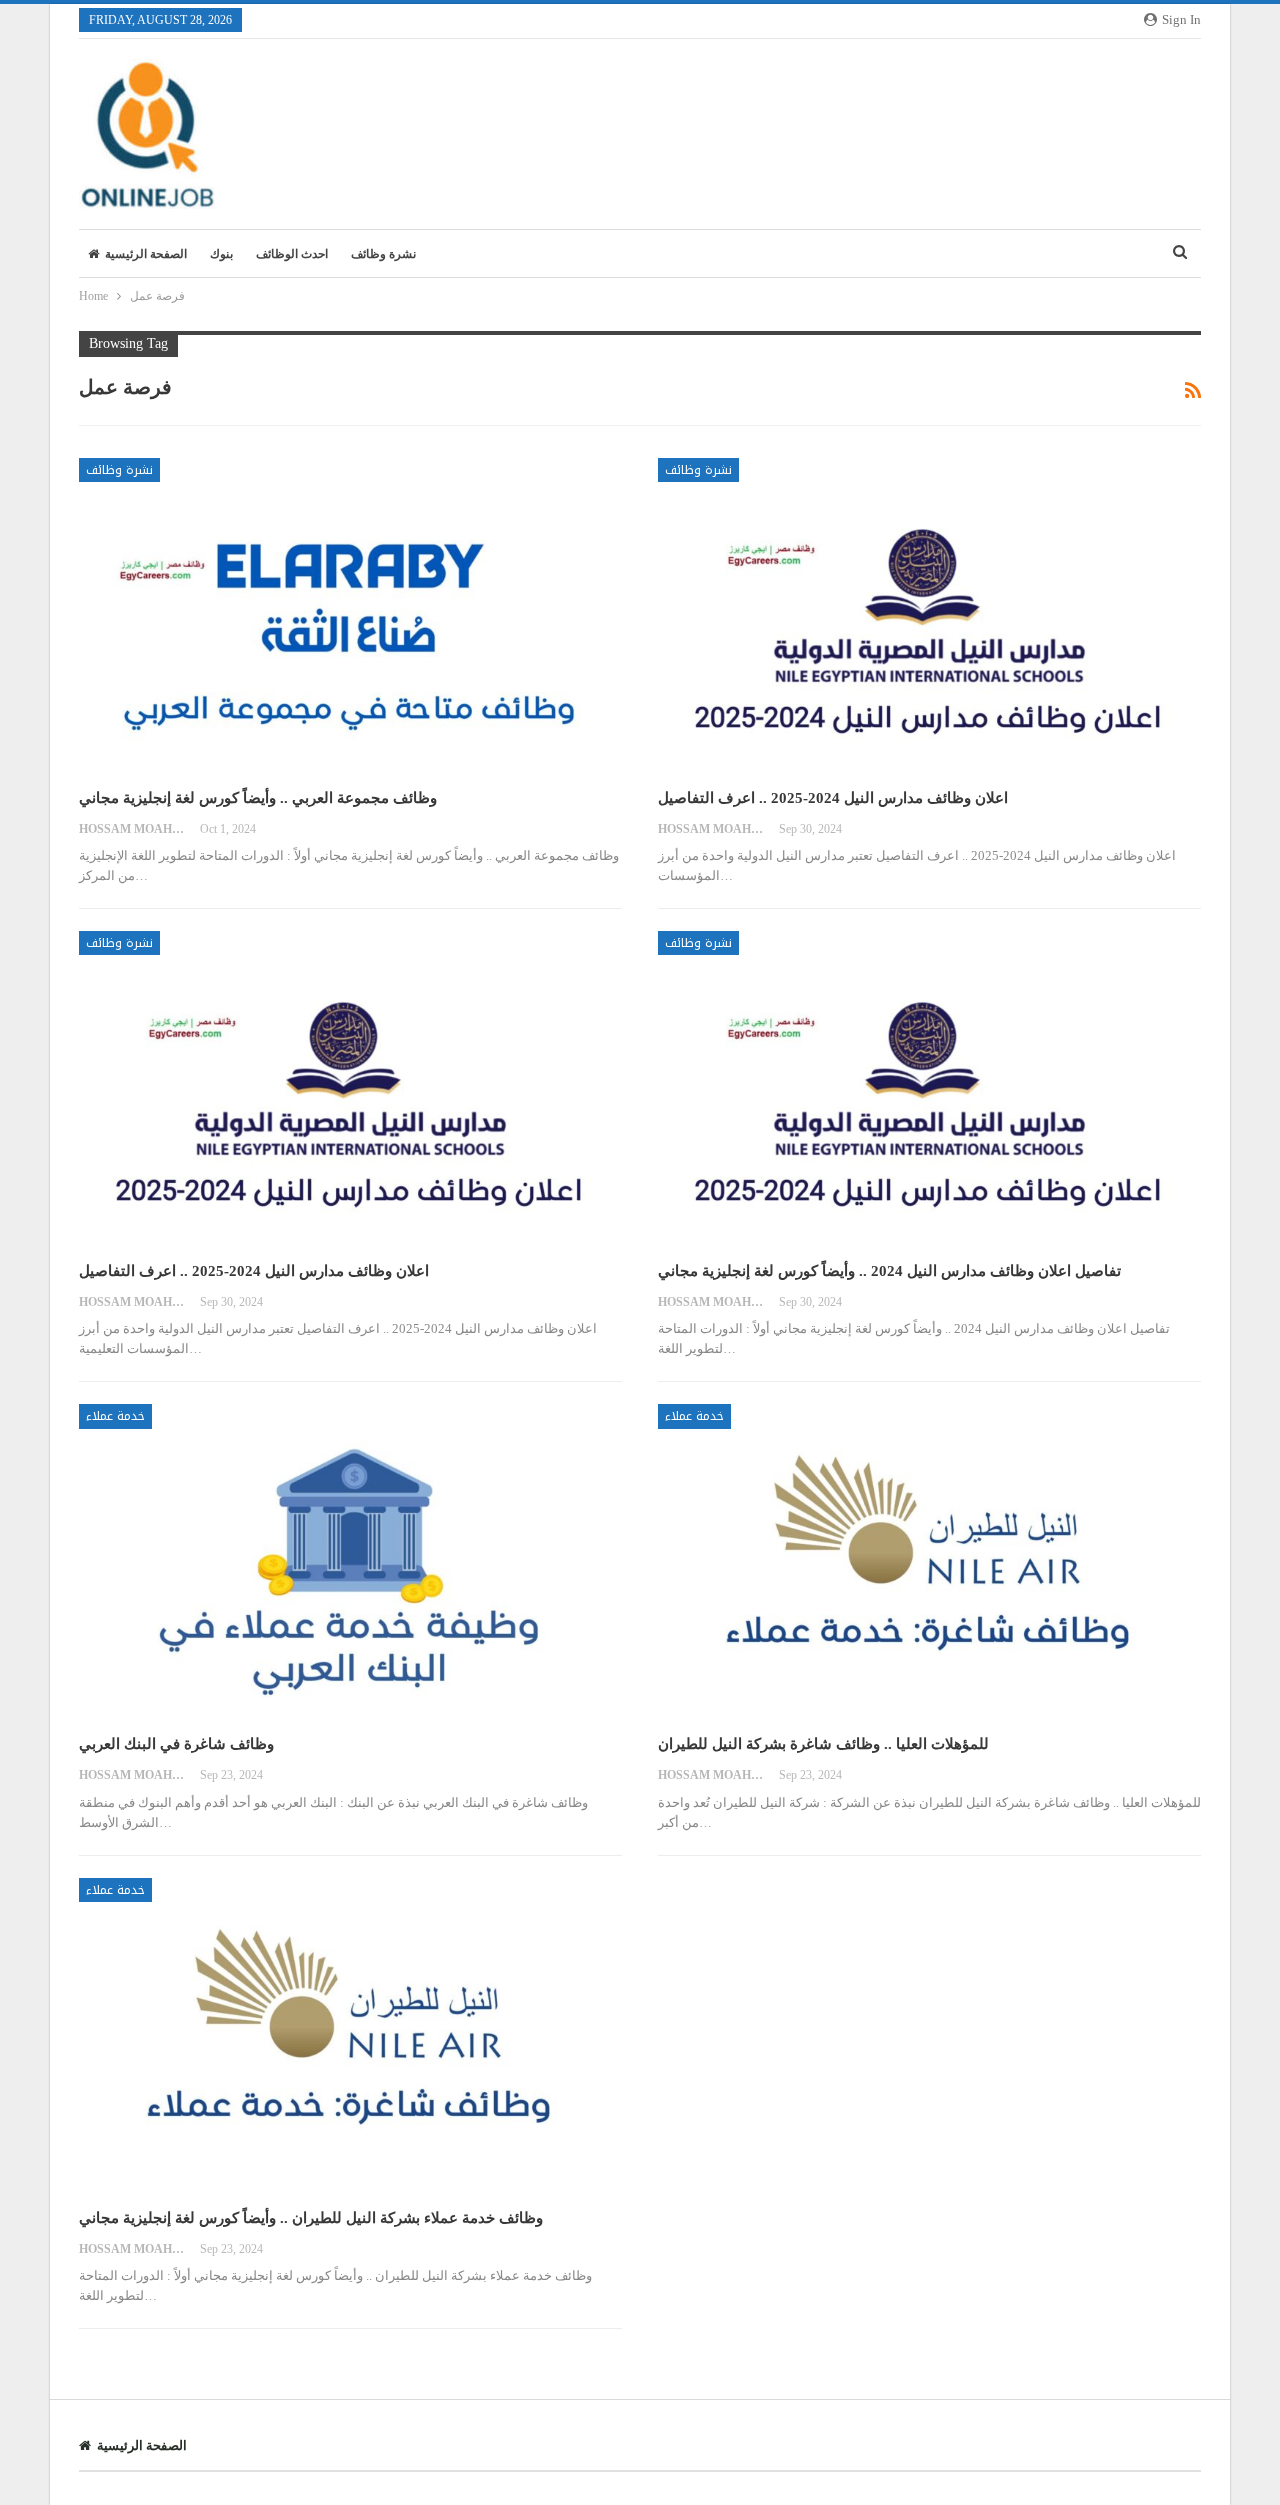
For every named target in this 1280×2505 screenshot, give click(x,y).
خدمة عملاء (115, 1416)
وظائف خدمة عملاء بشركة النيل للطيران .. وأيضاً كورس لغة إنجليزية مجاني (311, 2218)
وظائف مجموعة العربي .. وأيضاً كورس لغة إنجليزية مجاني (258, 798)
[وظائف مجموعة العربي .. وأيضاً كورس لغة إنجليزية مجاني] (350, 615)
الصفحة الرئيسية (146, 254)
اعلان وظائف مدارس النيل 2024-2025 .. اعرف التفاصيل (833, 798)
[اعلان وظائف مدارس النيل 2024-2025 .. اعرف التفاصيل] (929, 615)
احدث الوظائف (292, 254)
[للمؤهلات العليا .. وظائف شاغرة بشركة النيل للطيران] (929, 1561)
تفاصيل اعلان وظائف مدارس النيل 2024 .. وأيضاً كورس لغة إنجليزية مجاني (889, 1271)
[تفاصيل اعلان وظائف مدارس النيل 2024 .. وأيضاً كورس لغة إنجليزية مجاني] (929, 1088)
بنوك (221, 254)
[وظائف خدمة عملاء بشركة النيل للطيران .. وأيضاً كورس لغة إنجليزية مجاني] (350, 2035)
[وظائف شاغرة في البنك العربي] (350, 1561)
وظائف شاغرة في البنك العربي (176, 1744)
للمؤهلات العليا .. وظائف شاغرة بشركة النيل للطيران (823, 1744)
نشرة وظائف (383, 254)
